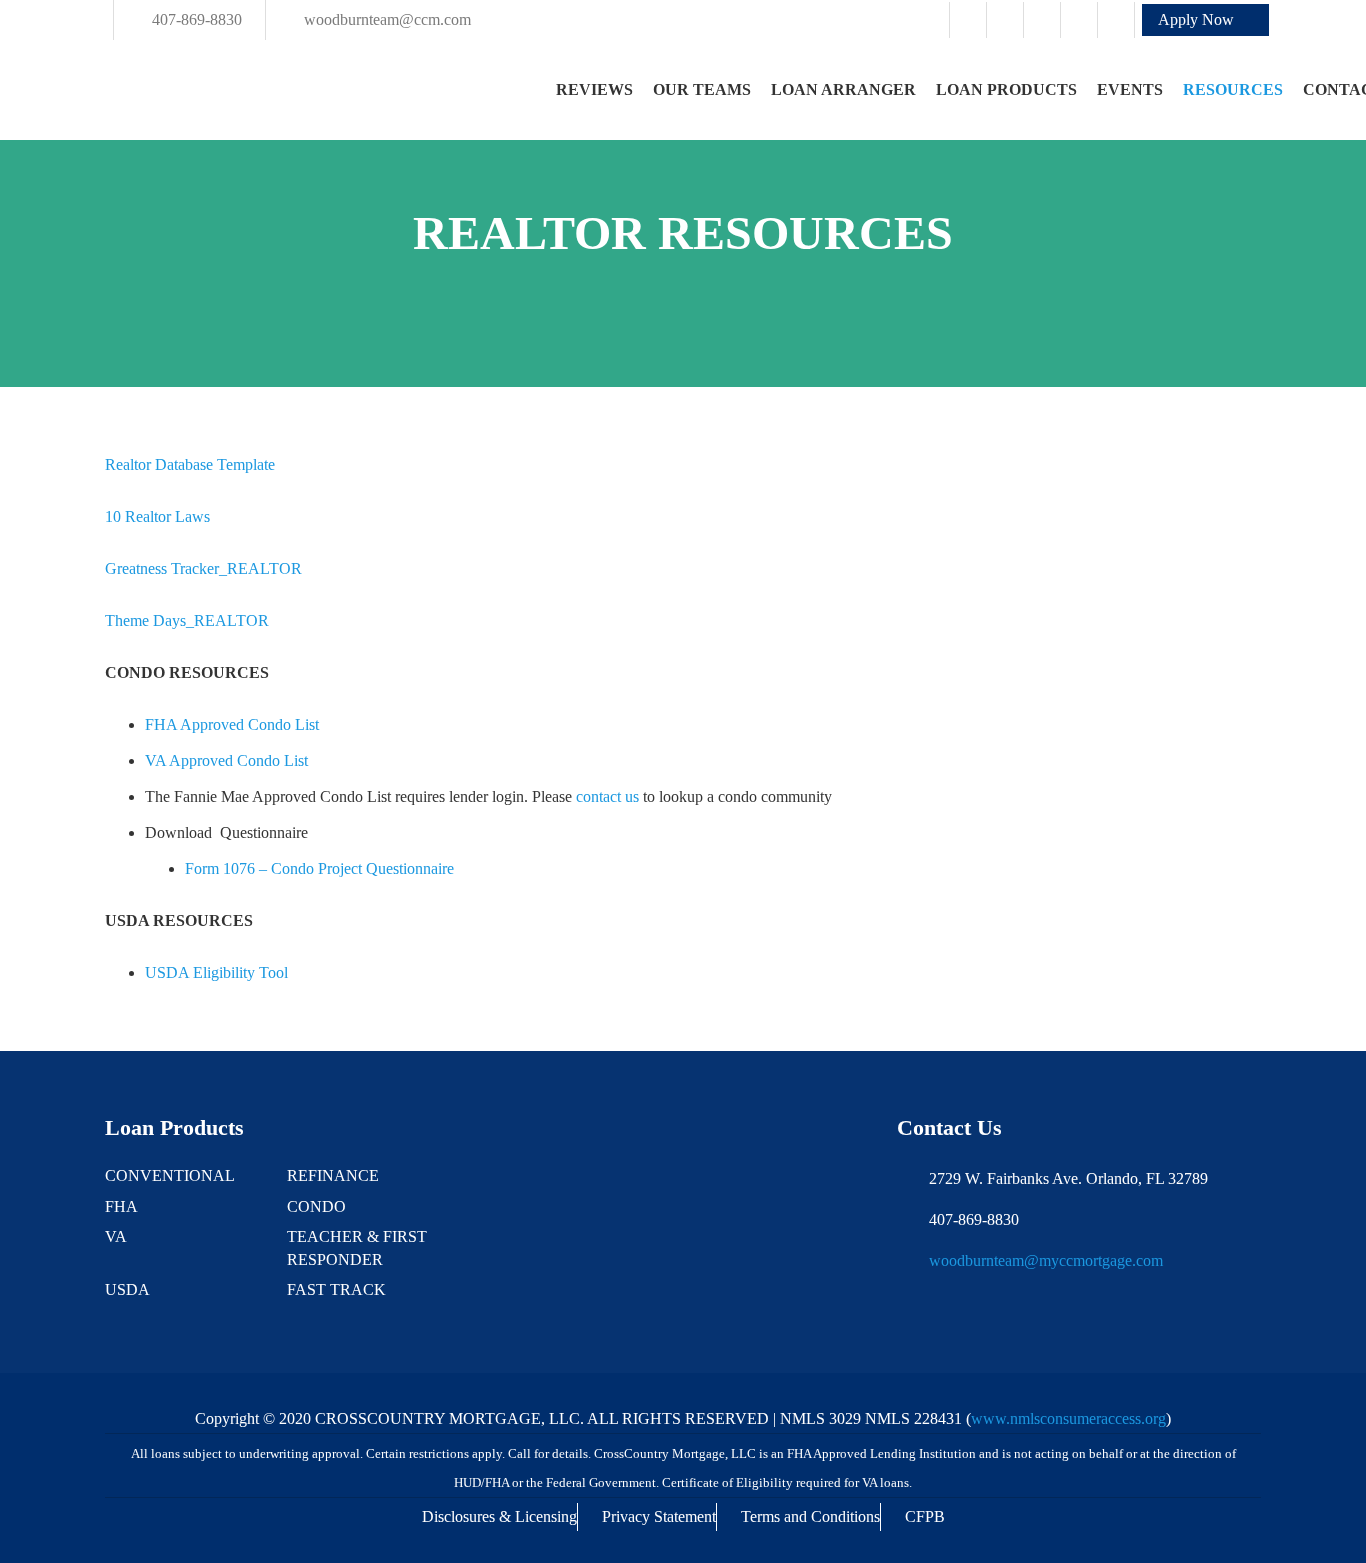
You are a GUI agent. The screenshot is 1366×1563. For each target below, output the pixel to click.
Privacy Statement (659, 1516)
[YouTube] (1116, 20)
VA (116, 1236)
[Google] (1042, 20)
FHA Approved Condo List (232, 724)
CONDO (316, 1206)
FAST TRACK (336, 1289)
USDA (127, 1289)
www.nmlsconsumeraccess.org (1068, 1418)
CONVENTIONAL (170, 1175)
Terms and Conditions (810, 1516)
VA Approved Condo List (226, 760)
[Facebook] (968, 20)
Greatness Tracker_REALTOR (203, 568)
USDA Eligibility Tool (218, 972)
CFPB (925, 1516)
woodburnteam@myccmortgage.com (1046, 1260)
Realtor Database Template (190, 464)
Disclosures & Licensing (499, 1516)
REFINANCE (333, 1175)
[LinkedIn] (1079, 20)
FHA (121, 1206)
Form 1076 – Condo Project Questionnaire (321, 868)
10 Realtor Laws (157, 516)
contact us (607, 796)
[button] (1205, 20)
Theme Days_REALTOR (187, 620)
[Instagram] (1005, 20)
